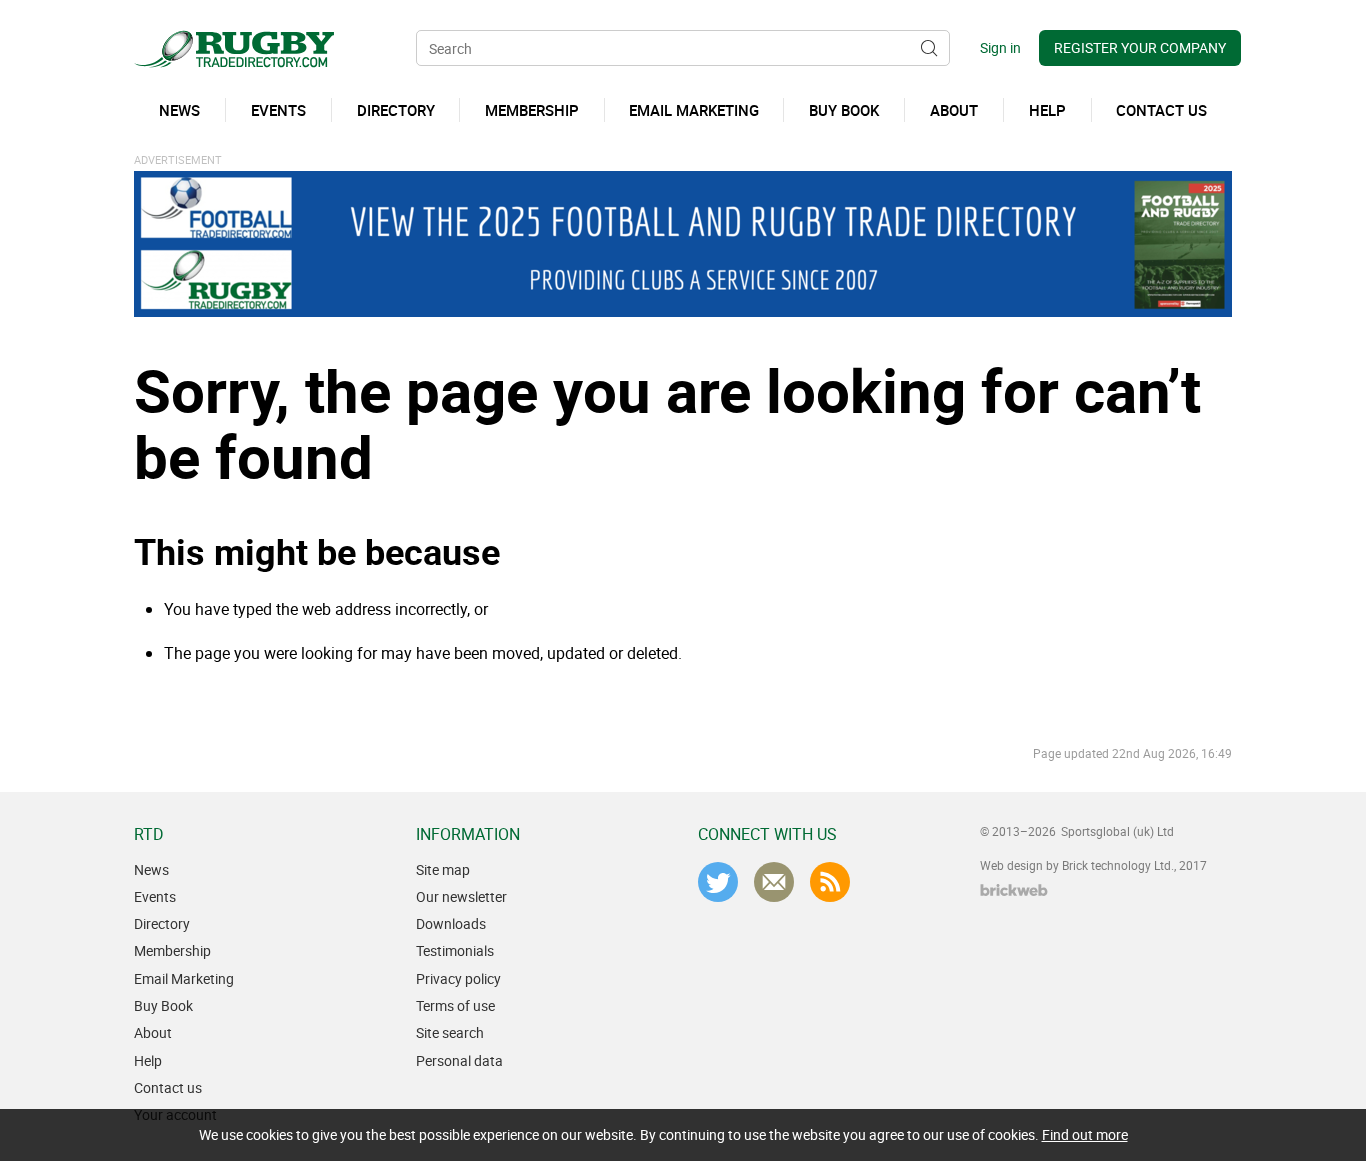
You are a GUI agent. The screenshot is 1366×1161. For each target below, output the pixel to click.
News (151, 869)
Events (155, 896)
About (153, 1032)
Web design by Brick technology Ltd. (1077, 865)
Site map (443, 869)
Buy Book (163, 1005)
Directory (162, 923)
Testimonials (455, 950)
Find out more (1085, 1134)
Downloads (451, 923)
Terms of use (455, 1005)
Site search (450, 1032)
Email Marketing (184, 978)
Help (148, 1060)
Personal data (459, 1060)
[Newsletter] (774, 882)
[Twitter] (718, 882)
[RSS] (830, 882)
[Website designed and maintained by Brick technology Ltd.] (1014, 890)
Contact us (168, 1087)
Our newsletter (461, 896)
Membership (172, 950)
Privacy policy (458, 978)
